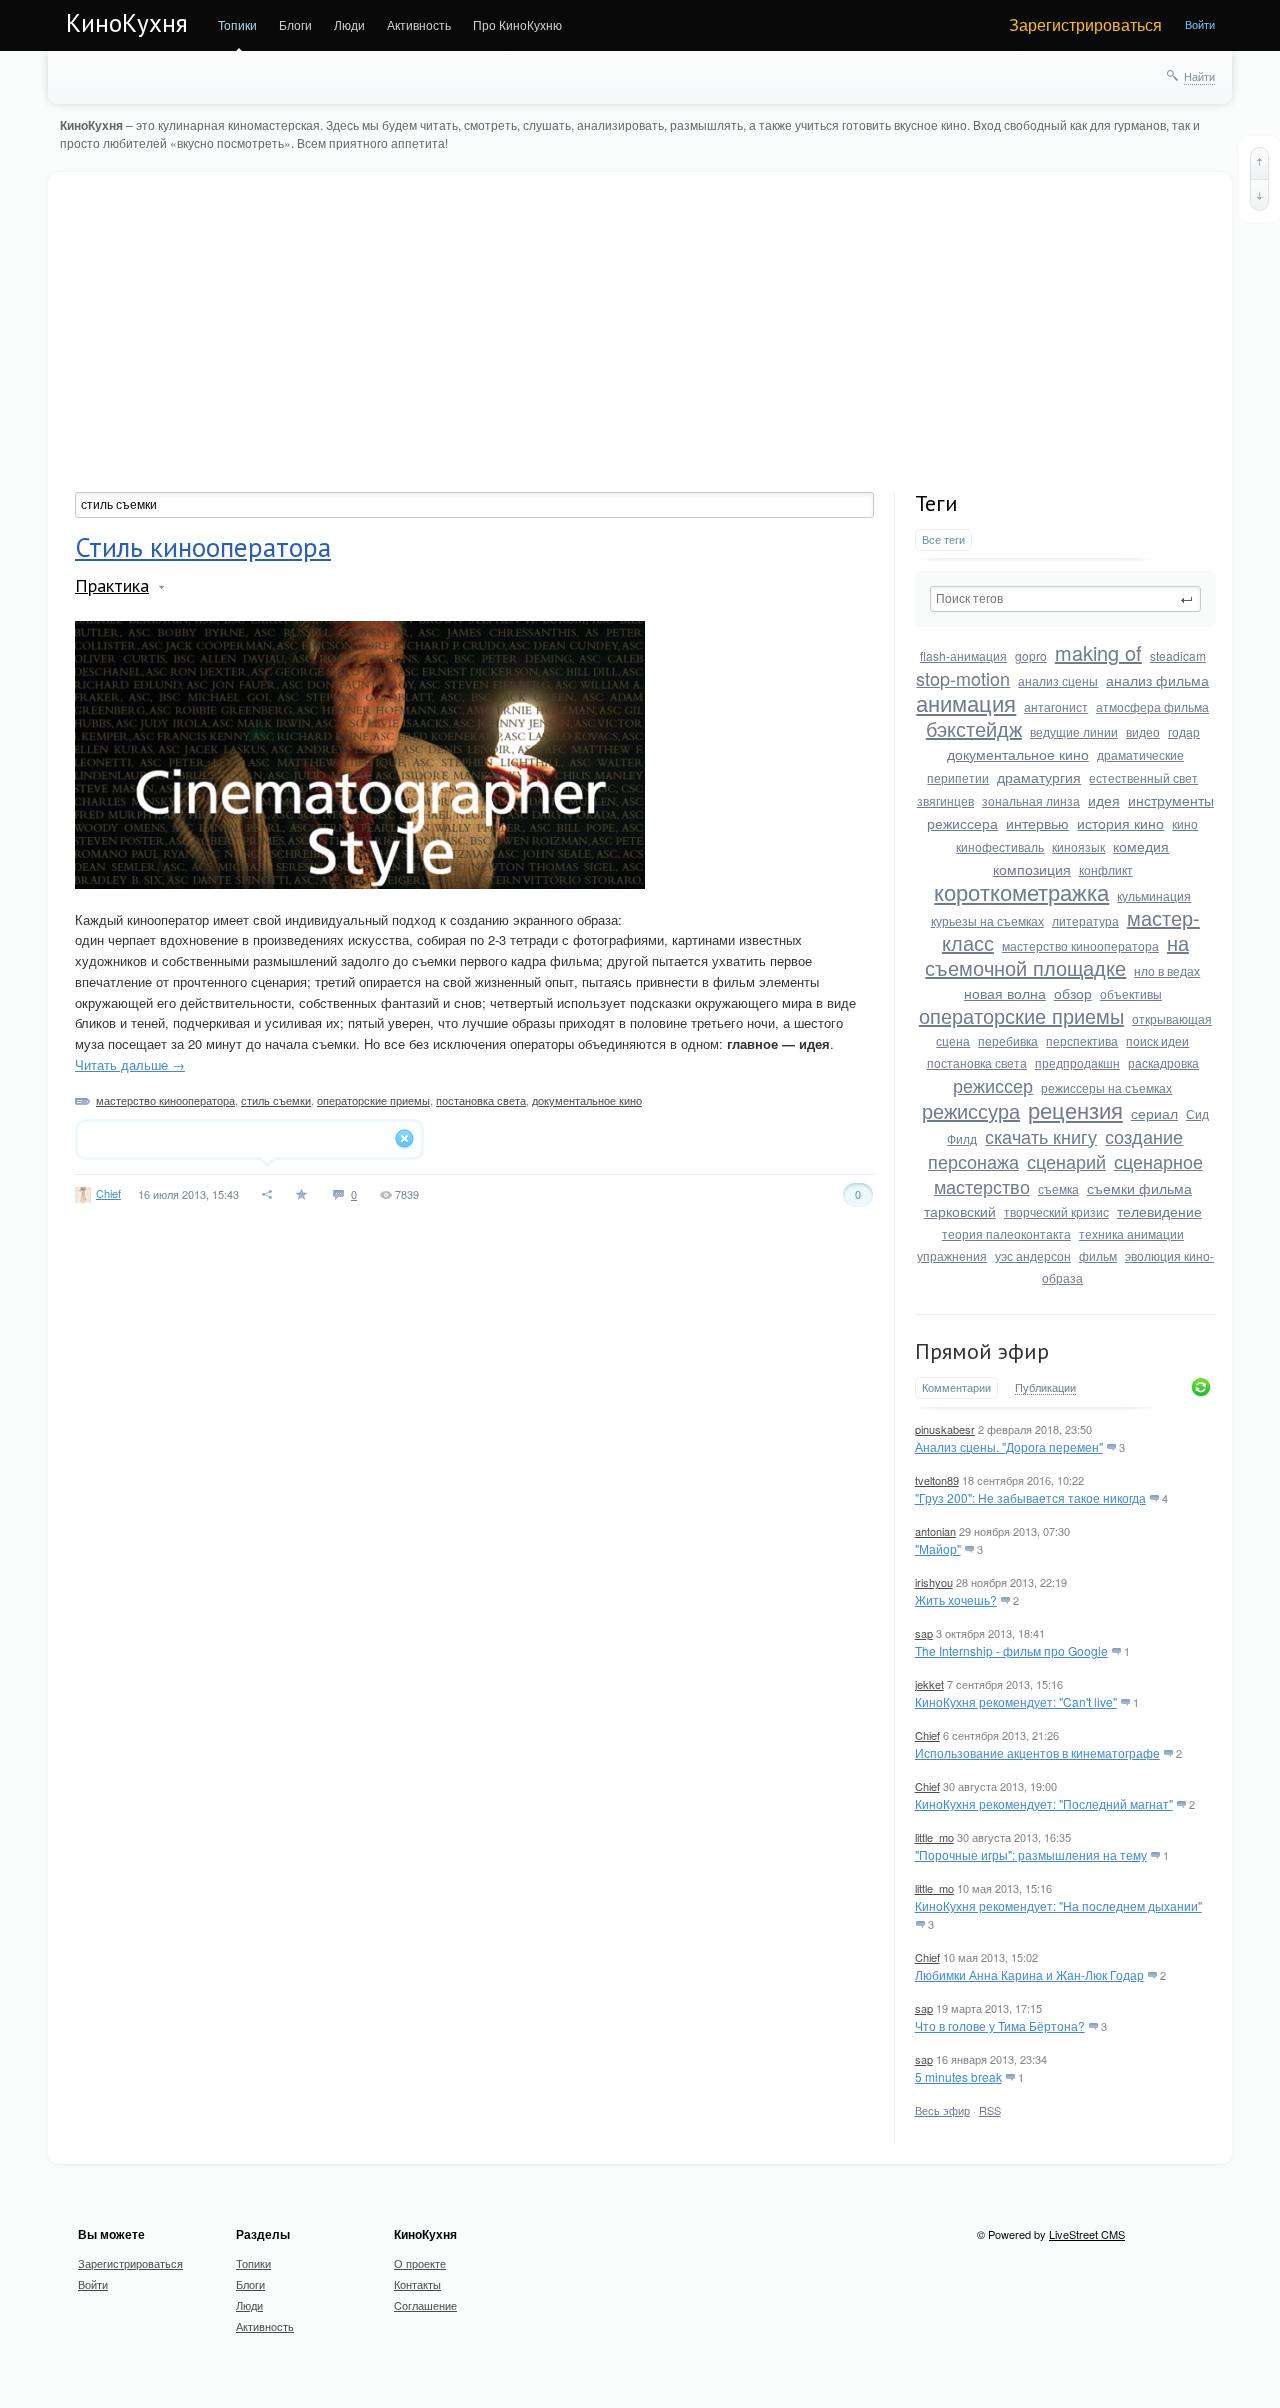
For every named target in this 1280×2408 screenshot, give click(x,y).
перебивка (1008, 1040)
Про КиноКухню (517, 24)
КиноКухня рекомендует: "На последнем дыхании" (1058, 1905)
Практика (112, 585)
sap (924, 1633)
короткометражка (1021, 891)
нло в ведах (1167, 970)
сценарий (1066, 1161)
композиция (1032, 869)
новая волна (1005, 993)
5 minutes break (958, 2076)
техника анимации (1131, 1233)
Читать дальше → (130, 1064)
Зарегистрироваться (1085, 24)
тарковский (960, 1211)
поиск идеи (1157, 1040)
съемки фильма (1139, 1188)
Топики (237, 24)
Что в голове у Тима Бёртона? (1000, 2025)
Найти (1199, 76)
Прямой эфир (982, 1351)
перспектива (1082, 1040)
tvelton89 (937, 1480)
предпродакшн (1077, 1062)
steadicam (1178, 655)
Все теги (943, 539)
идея (1104, 800)
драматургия (1039, 777)
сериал (1154, 1113)
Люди (349, 24)
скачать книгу (1041, 1136)
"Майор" (938, 1548)
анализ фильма (1157, 680)
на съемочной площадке (1057, 955)
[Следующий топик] (1259, 195)
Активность (419, 24)
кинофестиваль (1000, 846)
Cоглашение (425, 2305)
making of (1098, 652)
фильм (1098, 1255)
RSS (990, 2110)
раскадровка (1163, 1062)
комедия (1141, 846)
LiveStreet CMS (1087, 2234)
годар (1184, 731)
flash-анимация (963, 655)
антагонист (1056, 706)
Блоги (295, 24)
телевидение (1159, 1211)
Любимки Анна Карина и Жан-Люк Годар (1029, 1974)
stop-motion (963, 678)
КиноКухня (127, 23)
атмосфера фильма (1152, 706)
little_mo (934, 1837)
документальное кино (587, 1100)
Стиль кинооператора (203, 547)
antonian (935, 1531)
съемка (1058, 1188)
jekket (929, 1684)
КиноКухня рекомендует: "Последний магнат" (1044, 1803)
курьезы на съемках (987, 920)
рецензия (1075, 1109)
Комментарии (956, 1387)
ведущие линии (1074, 731)
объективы (1131, 993)
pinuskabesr (945, 1429)
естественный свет (1143, 777)
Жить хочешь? (956, 1599)
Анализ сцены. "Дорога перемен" (1009, 1446)
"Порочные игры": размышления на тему (1031, 1854)
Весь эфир (942, 2110)
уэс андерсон (1033, 1255)
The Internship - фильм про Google (1011, 1650)
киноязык (1078, 846)
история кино (1120, 823)
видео (1143, 731)
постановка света (481, 1100)
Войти (1200, 24)
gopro (1031, 655)
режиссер (993, 1085)
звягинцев (945, 800)
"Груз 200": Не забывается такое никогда (1030, 1497)
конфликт (1106, 869)
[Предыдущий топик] (1259, 163)
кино (1185, 823)
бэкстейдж (974, 728)
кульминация (1154, 895)
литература (1085, 920)
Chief (108, 1193)
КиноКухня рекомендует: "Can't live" (1016, 1701)
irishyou (934, 1582)
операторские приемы (373, 1100)
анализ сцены (1058, 680)
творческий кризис (1056, 1211)
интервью (1037, 823)
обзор (1073, 993)
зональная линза (1031, 800)
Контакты (417, 2284)
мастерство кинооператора (165, 1100)
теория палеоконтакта (1006, 1233)
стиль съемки (276, 1100)
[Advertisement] (645, 342)
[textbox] (474, 505)
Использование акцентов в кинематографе (1037, 1752)
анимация (966, 702)
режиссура (971, 1110)
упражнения (952, 1255)
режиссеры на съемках (1106, 1087)
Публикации (1045, 1388)
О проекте (420, 2263)
